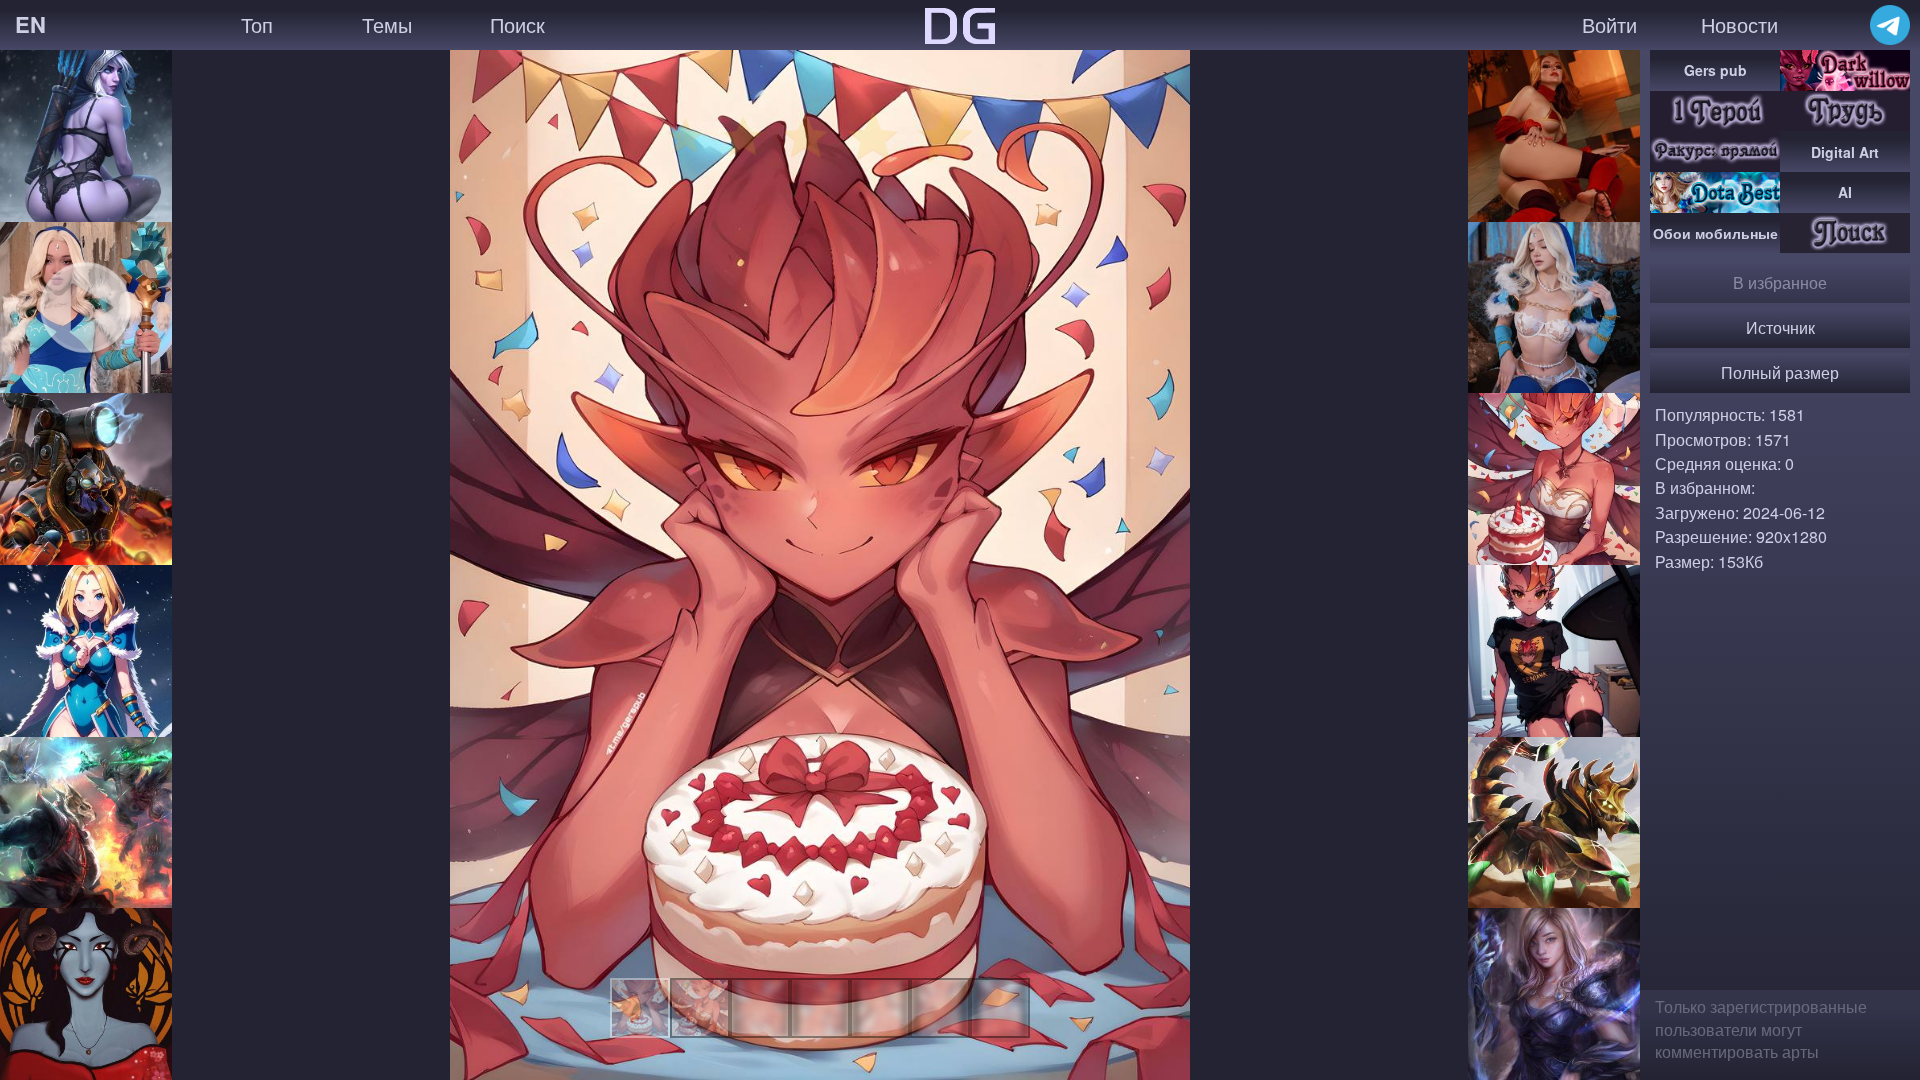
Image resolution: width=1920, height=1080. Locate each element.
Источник (1780, 327)
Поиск (517, 24)
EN (30, 24)
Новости (1739, 24)
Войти (1609, 24)
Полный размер (1780, 372)
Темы (387, 24)
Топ (257, 24)
